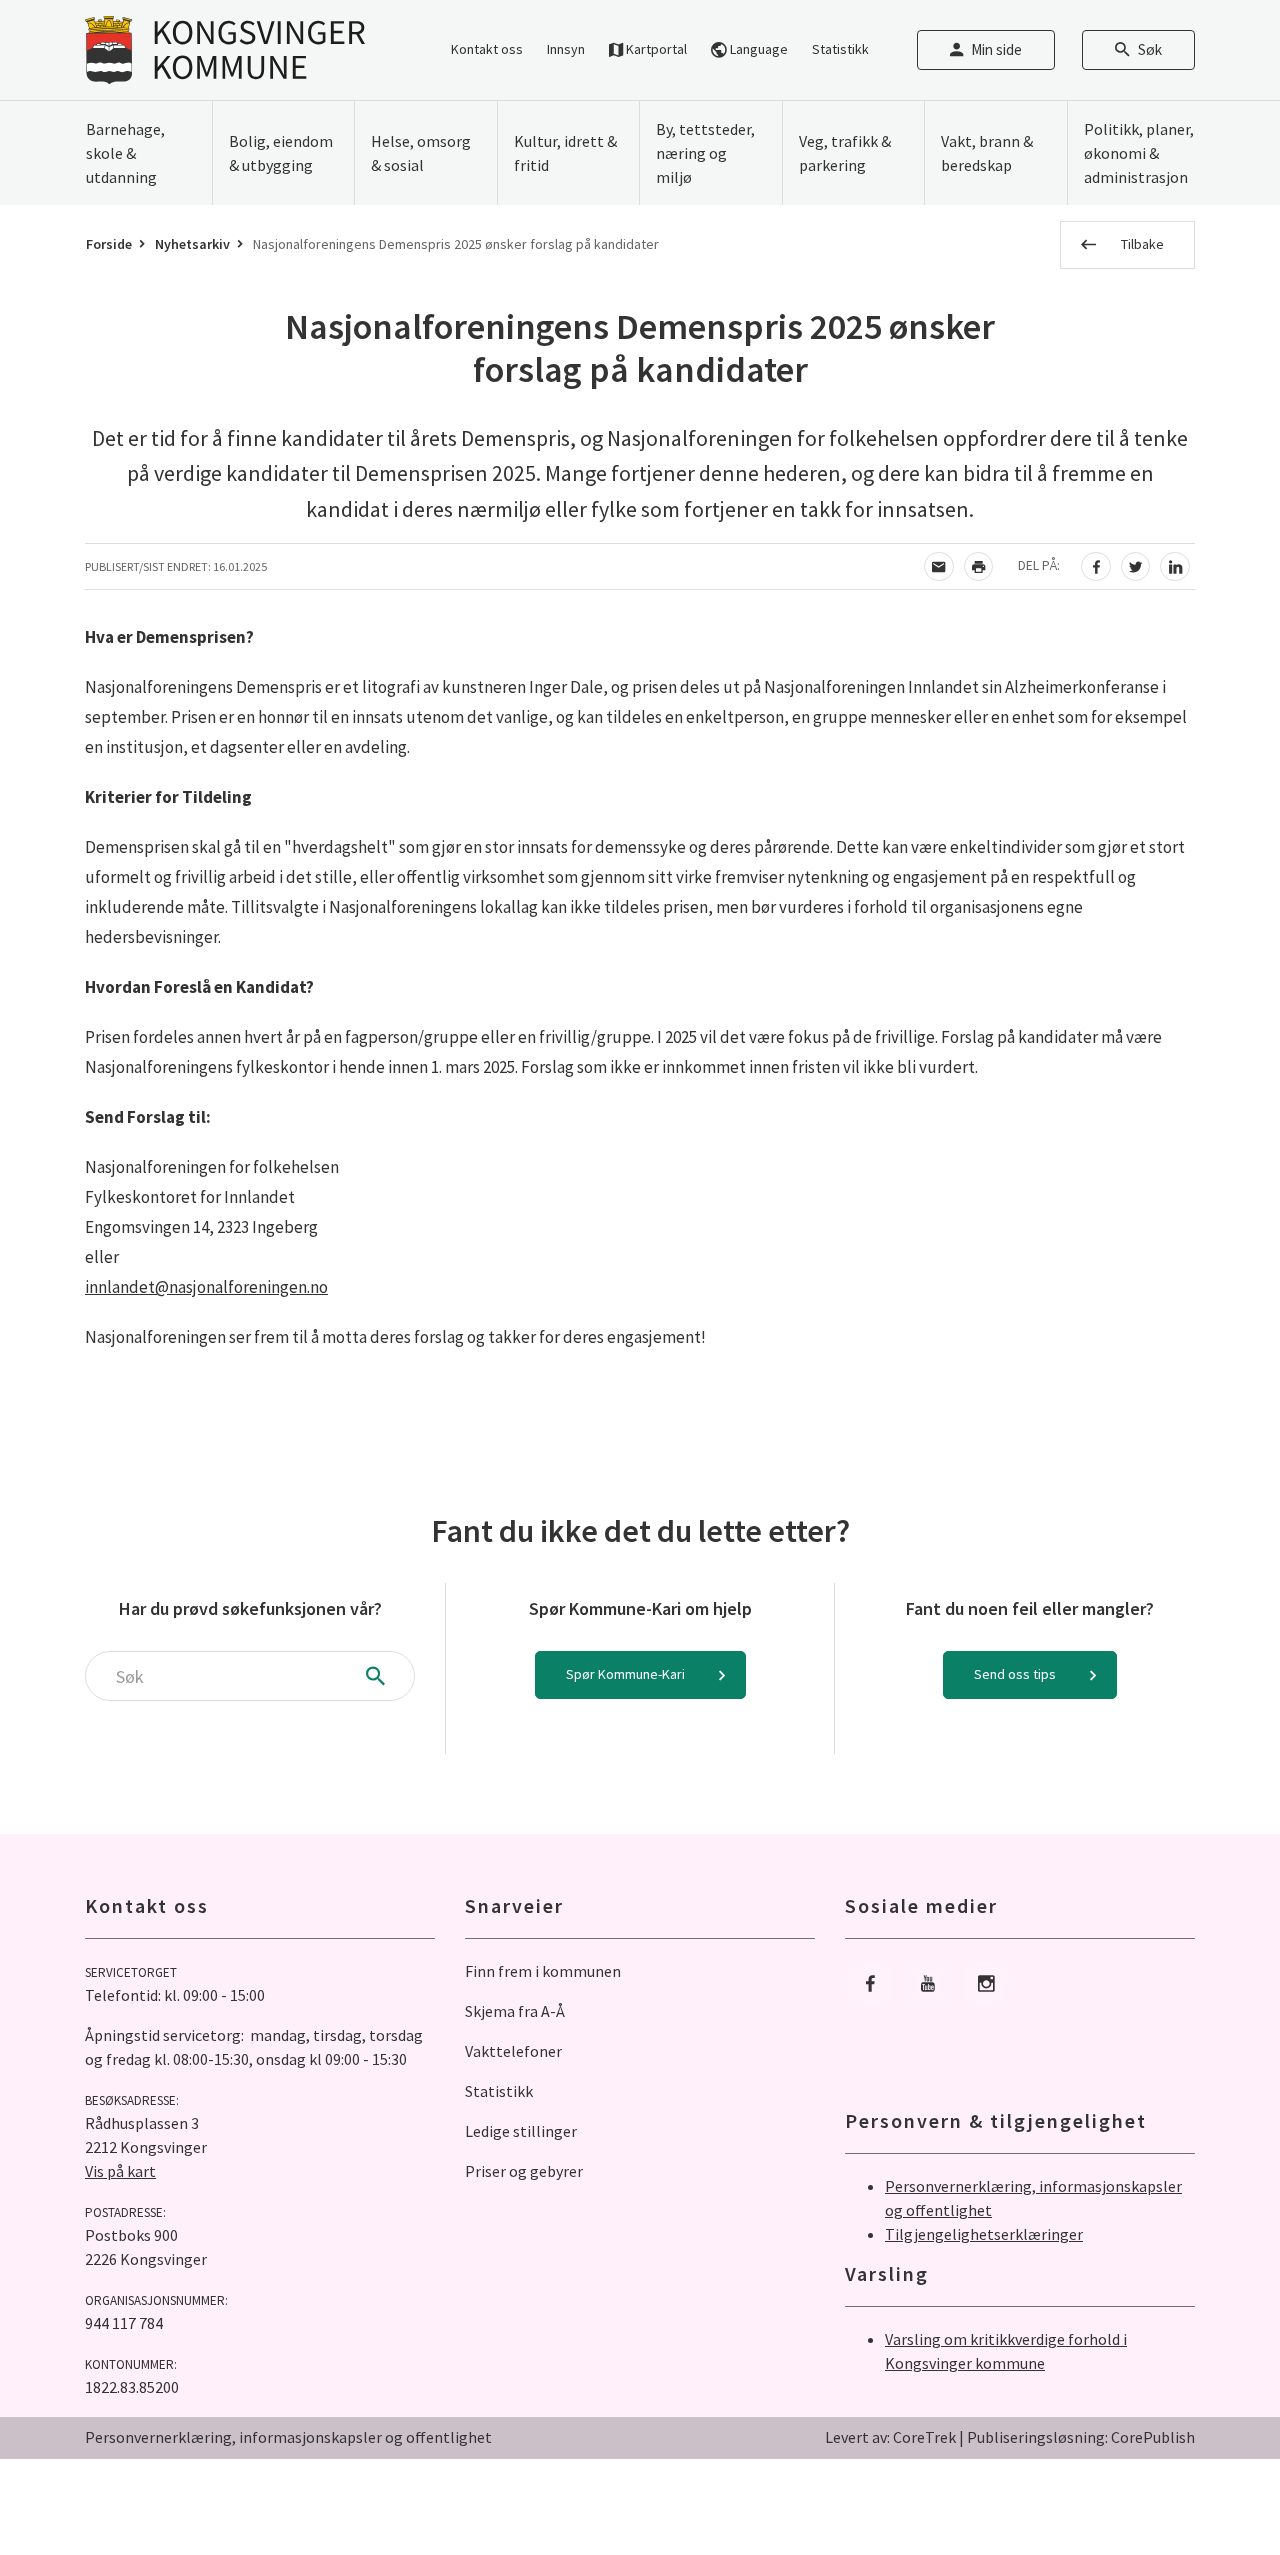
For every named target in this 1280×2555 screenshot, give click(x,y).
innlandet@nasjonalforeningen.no (206, 1287)
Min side (996, 49)
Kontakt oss (487, 49)
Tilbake (1142, 244)
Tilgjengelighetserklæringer (984, 2234)
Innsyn (566, 49)
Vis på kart (120, 2171)
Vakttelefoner (513, 2051)
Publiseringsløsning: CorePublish (1081, 2437)
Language (757, 49)
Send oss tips (1015, 1674)
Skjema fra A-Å (515, 2011)
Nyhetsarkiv (192, 244)
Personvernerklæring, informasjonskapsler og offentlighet (288, 2437)
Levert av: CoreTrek (890, 2437)
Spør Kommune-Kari (625, 1674)
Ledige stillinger (521, 2131)
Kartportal (655, 49)
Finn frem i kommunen (543, 1971)
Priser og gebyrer (524, 2171)
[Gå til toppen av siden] (1215, 2490)
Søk (1150, 49)
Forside (109, 244)
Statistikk (840, 49)
